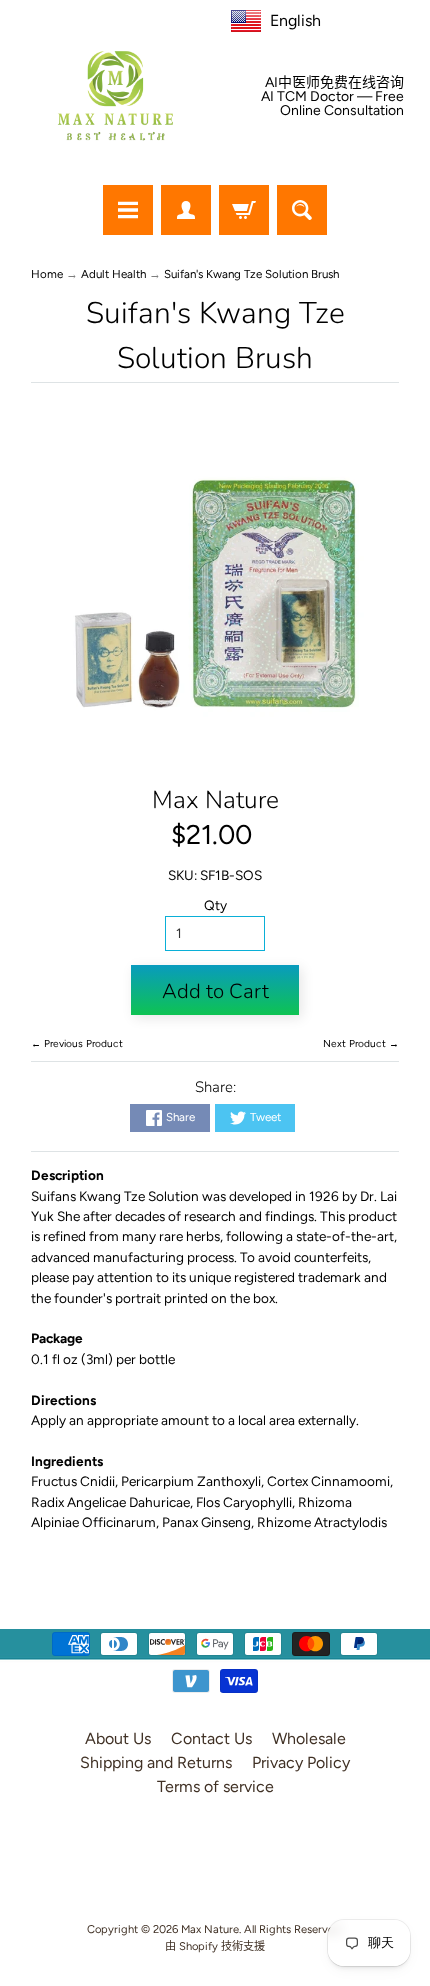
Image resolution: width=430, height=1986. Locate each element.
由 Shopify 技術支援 (215, 1946)
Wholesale (309, 1738)
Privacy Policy (301, 1762)
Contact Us (211, 1738)
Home (47, 274)
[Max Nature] (115, 95)
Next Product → (361, 1043)
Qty (215, 905)
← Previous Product (77, 1043)
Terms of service (215, 1786)
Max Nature (215, 800)
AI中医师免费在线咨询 (334, 83)
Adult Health (113, 274)
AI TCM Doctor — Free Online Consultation (332, 104)
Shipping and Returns (156, 1762)
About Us (118, 1738)
